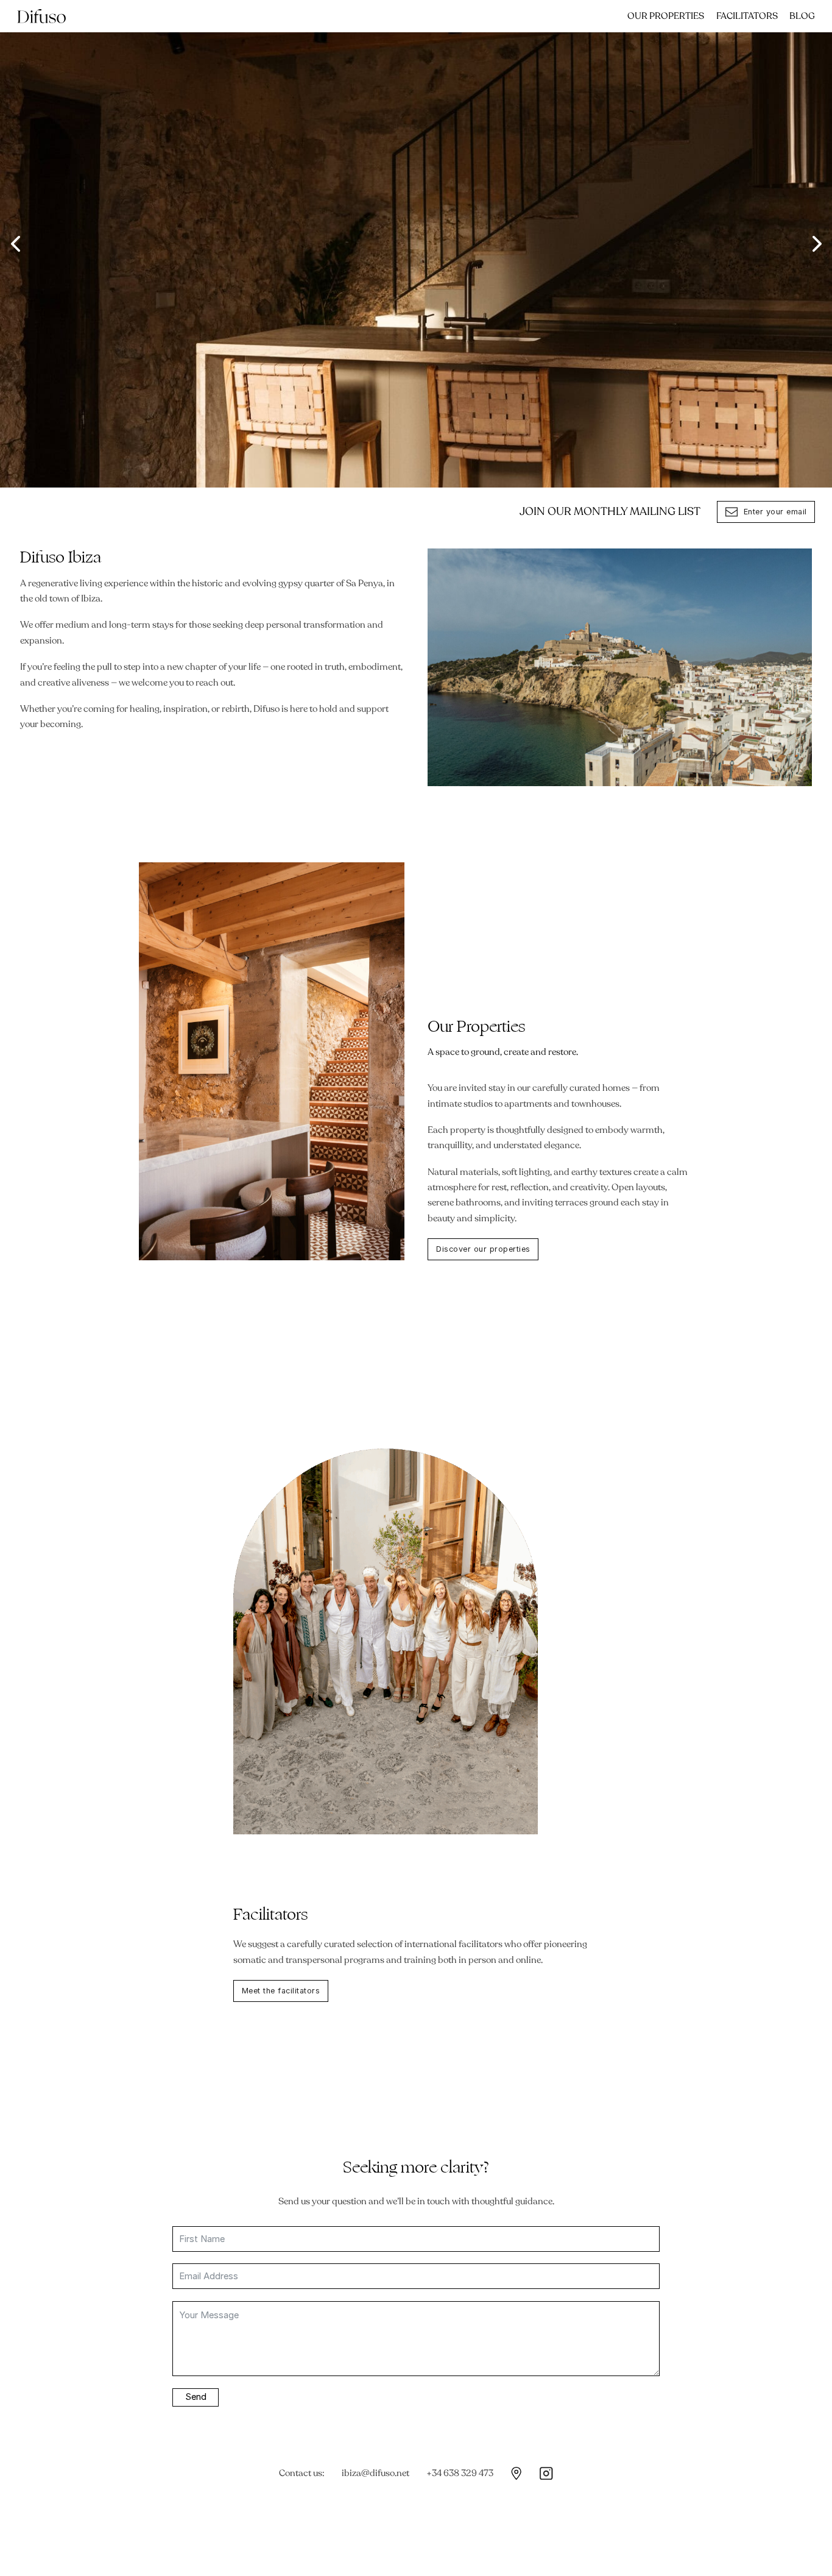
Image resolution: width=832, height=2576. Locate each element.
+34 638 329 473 (460, 2473)
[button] (15, 244)
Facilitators (747, 16)
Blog (802, 16)
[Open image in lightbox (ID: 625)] (416, 244)
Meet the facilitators (281, 1991)
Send (196, 2397)
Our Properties (666, 16)
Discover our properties (483, 1249)
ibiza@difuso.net (375, 2473)
